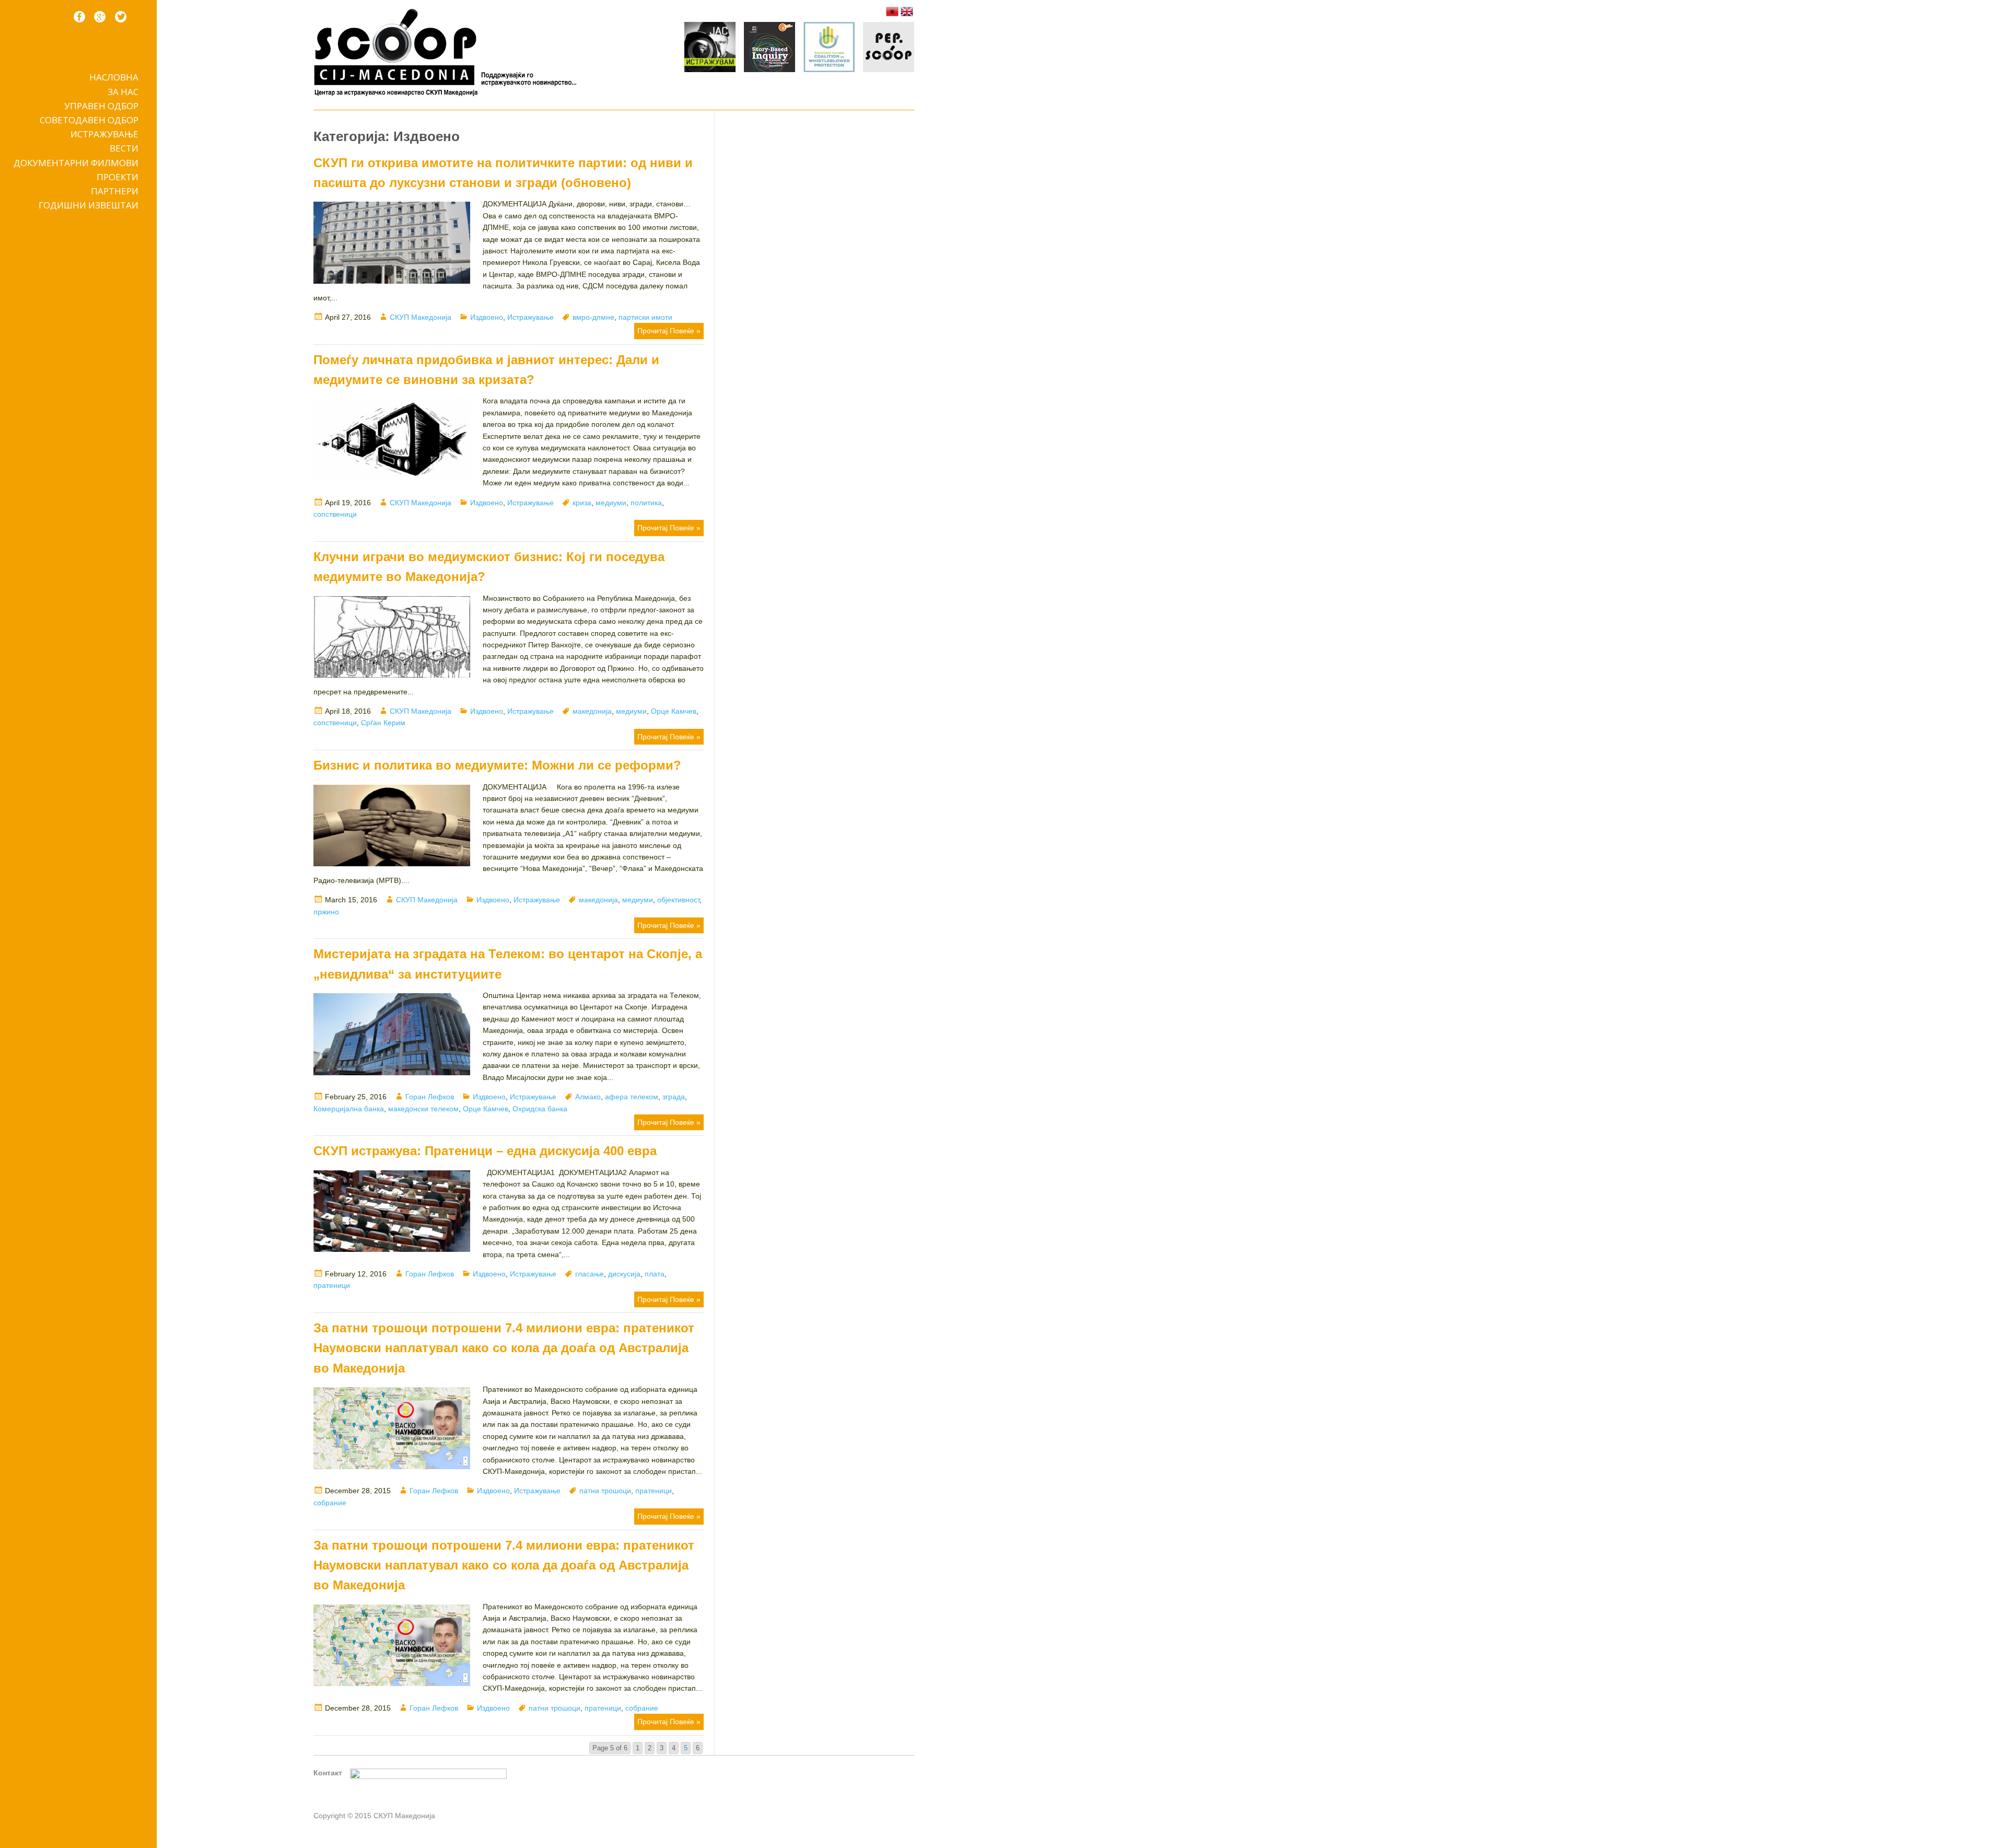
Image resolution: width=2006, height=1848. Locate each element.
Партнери (115, 191)
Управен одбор (101, 106)
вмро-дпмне (593, 317)
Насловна (114, 77)
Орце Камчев (674, 711)
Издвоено (487, 317)
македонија (592, 711)
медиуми (611, 503)
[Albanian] (892, 11)
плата (655, 1274)
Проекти (118, 177)
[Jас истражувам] (710, 49)
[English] (907, 11)
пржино (326, 912)
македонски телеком (423, 1109)
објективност (678, 900)
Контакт (328, 1773)
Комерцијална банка (349, 1109)
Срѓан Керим (383, 723)
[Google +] (100, 17)
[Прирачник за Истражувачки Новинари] (769, 49)
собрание (330, 1503)
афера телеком (632, 1097)
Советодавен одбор (89, 120)
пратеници (332, 1285)
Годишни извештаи (89, 205)
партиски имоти (645, 317)
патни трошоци (605, 1491)
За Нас (123, 92)
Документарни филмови (76, 163)
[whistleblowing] (829, 49)
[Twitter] (121, 17)
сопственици (335, 514)
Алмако (588, 1097)
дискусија (624, 1274)
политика (646, 503)
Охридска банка (540, 1109)
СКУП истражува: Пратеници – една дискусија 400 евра (485, 1151)
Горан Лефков (430, 1097)
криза (582, 503)
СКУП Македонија (421, 317)
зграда (674, 1097)
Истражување (104, 134)
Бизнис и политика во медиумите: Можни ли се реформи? (497, 765)
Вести (124, 148)
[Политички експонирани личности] (889, 49)
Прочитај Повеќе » (669, 331)
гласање (590, 1274)
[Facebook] (79, 17)
